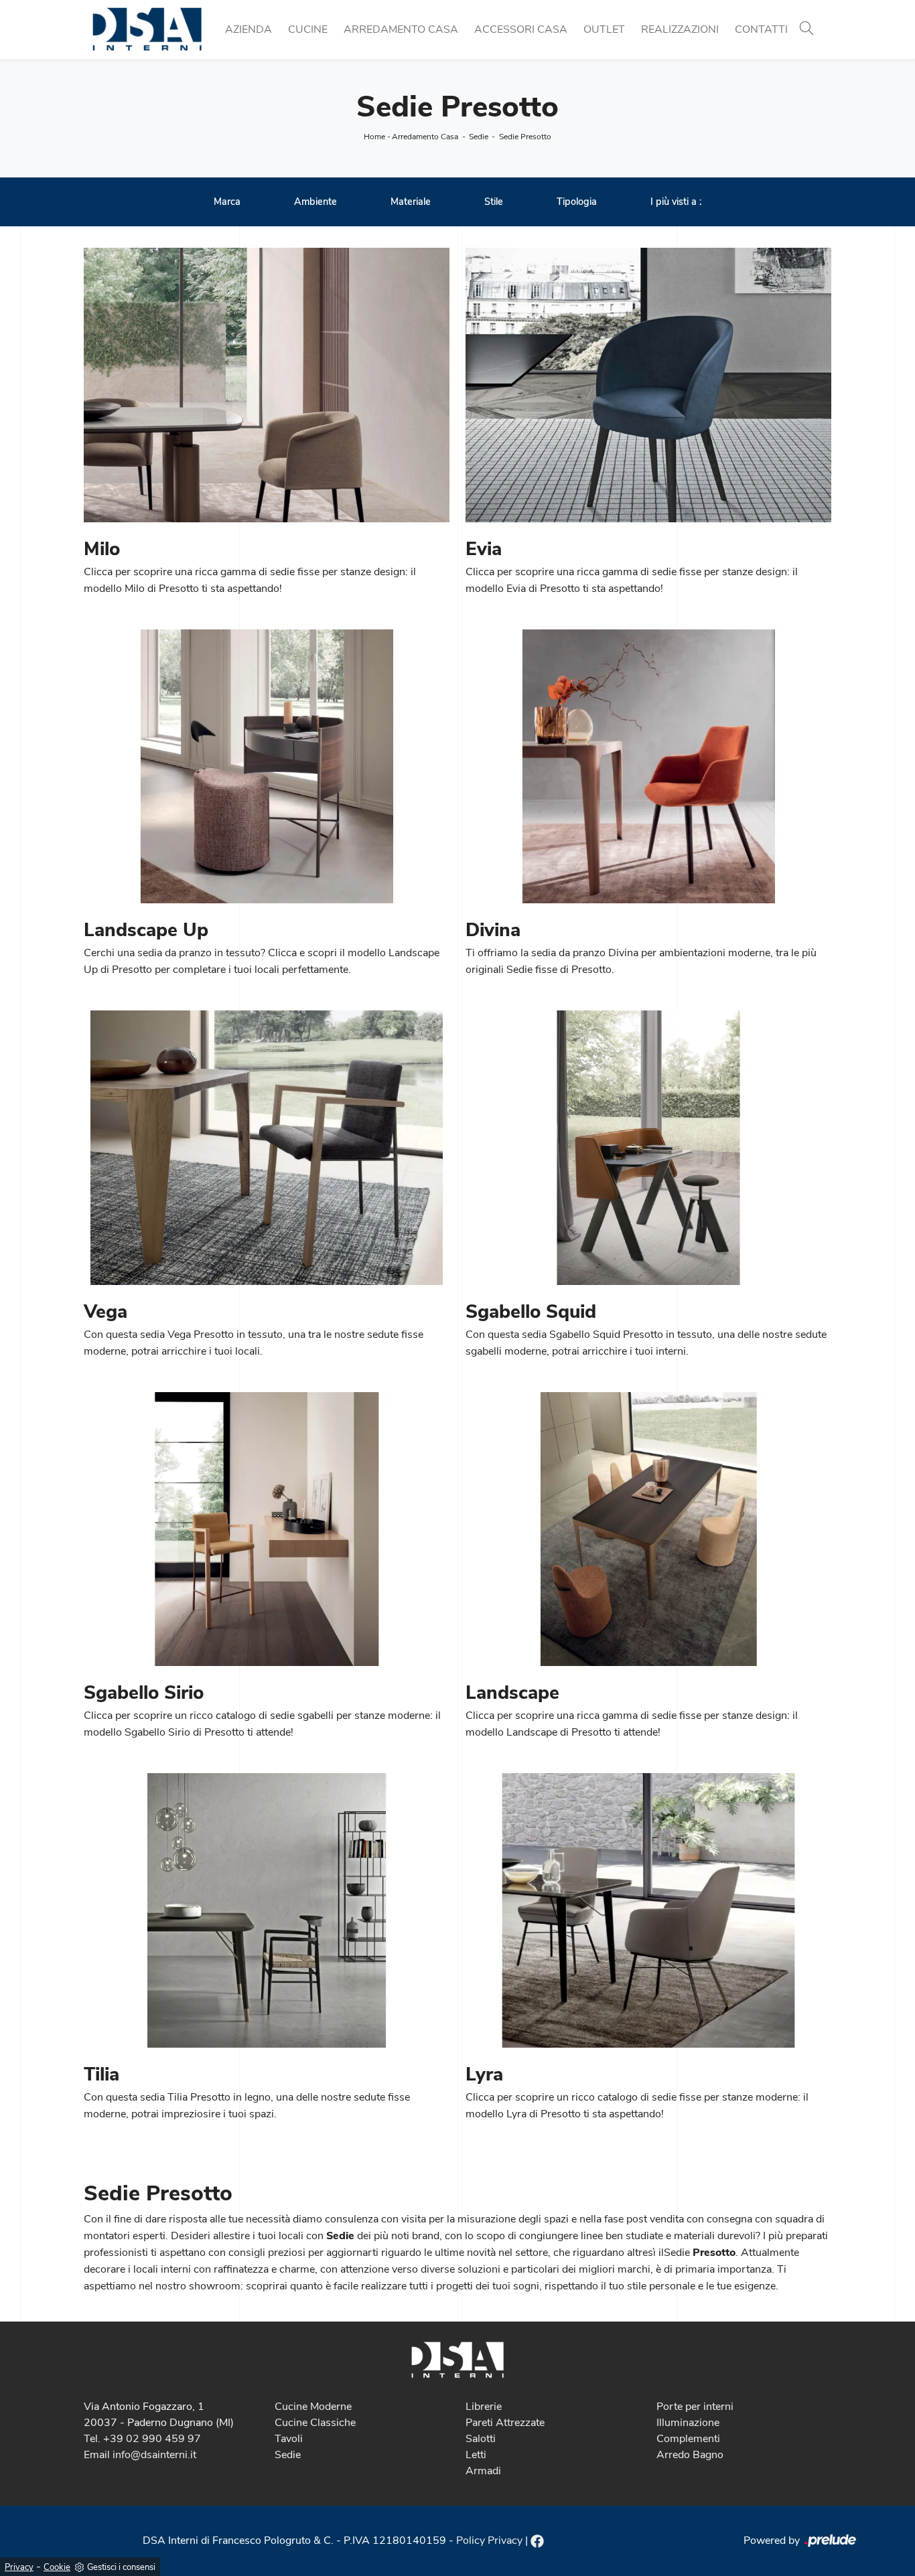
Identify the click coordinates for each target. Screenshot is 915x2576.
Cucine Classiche (315, 2423)
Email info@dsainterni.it (140, 2455)
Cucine (308, 29)
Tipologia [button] (577, 202)
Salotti (481, 2439)
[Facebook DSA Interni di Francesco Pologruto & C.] (537, 2541)
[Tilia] (267, 1910)
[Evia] (648, 385)
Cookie (57, 2567)
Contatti (761, 29)
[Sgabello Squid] (648, 1148)
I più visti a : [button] (676, 202)
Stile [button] (494, 202)
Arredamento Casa (401, 29)
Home (374, 137)
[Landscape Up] (267, 767)
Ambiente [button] (315, 202)
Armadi (483, 2471)
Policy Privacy (489, 2541)
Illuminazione (688, 2423)
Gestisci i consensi (121, 2567)
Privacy (19, 2567)
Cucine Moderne (313, 2407)
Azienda (249, 29)
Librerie (484, 2407)
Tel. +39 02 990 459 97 (142, 2439)
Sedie (479, 137)
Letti (476, 2455)
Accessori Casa (521, 29)
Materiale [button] (411, 202)
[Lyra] (648, 1910)
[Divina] (648, 767)
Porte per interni (695, 2407)
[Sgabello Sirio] (267, 1529)
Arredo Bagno (690, 2455)
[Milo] (267, 385)
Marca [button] (227, 202)
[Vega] (267, 1148)
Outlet (604, 29)
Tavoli (289, 2439)
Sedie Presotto (525, 137)
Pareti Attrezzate (505, 2423)
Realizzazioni (680, 29)
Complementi (688, 2439)
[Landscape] (648, 1529)
